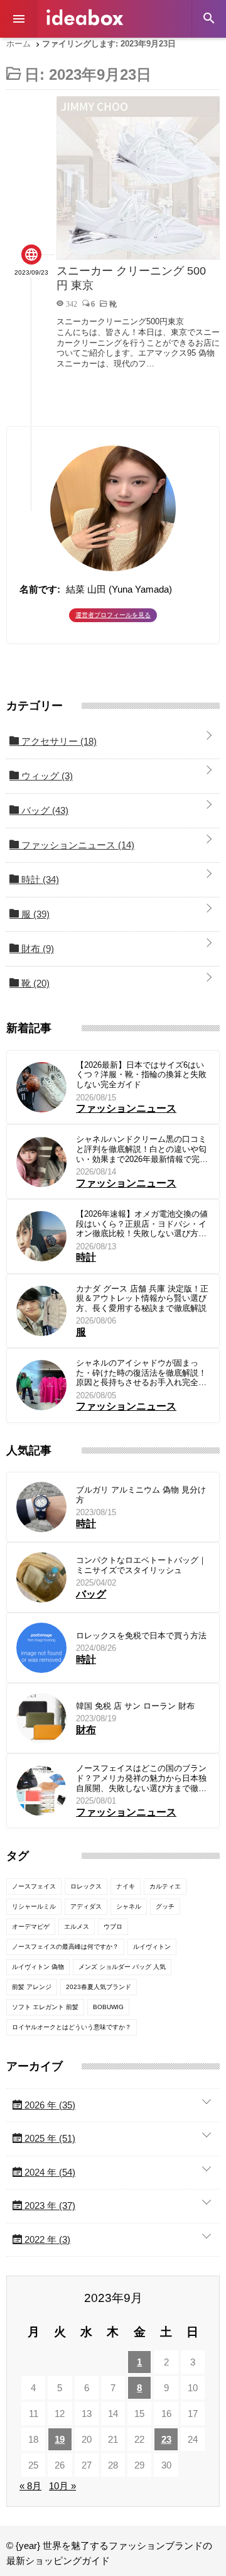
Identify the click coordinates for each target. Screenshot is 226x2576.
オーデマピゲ (31, 1927)
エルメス (77, 1927)
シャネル (129, 1906)
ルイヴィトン (152, 1947)
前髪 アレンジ (32, 1987)
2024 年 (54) (49, 2172)
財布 (36, 949)
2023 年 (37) (49, 2206)
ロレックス (86, 1886)
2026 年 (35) (49, 2105)
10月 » (62, 2486)
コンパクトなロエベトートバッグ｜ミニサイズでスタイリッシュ (141, 1565)
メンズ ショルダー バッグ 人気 (122, 1967)
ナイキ (126, 1886)
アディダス (86, 1906)
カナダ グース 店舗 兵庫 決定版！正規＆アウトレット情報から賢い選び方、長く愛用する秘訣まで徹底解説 (142, 1298)
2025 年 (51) (49, 2138)
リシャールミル (34, 1906)
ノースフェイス (34, 1886)
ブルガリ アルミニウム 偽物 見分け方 (141, 1495)
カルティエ (165, 1886)
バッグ (44, 810)
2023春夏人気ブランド (99, 1987)
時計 (39, 880)
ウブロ (113, 1927)
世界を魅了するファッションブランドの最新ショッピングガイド (85, 17)
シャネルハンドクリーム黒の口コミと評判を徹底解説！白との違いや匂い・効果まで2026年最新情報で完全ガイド (142, 1149)
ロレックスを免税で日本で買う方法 (141, 1636)
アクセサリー (58, 741)
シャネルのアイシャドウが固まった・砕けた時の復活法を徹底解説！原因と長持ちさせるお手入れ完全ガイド (141, 1373)
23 (166, 2439)
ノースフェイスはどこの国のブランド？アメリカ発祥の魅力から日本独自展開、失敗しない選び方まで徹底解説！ (141, 1778)
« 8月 (30, 2486)
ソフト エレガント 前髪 (45, 2007)
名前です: (40, 589)
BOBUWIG (108, 2007)
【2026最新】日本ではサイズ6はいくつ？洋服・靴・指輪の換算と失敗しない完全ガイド (141, 1075)
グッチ (165, 1906)
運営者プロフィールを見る (113, 615)
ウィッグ (46, 776)
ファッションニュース (77, 845)
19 (60, 2439)
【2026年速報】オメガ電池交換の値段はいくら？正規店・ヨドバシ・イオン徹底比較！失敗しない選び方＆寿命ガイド (142, 1224)
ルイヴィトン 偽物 (38, 1967)
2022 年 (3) (46, 2239)
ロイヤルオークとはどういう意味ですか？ (72, 2027)
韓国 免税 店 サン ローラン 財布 (135, 1706)
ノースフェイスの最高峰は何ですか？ (65, 1947)
